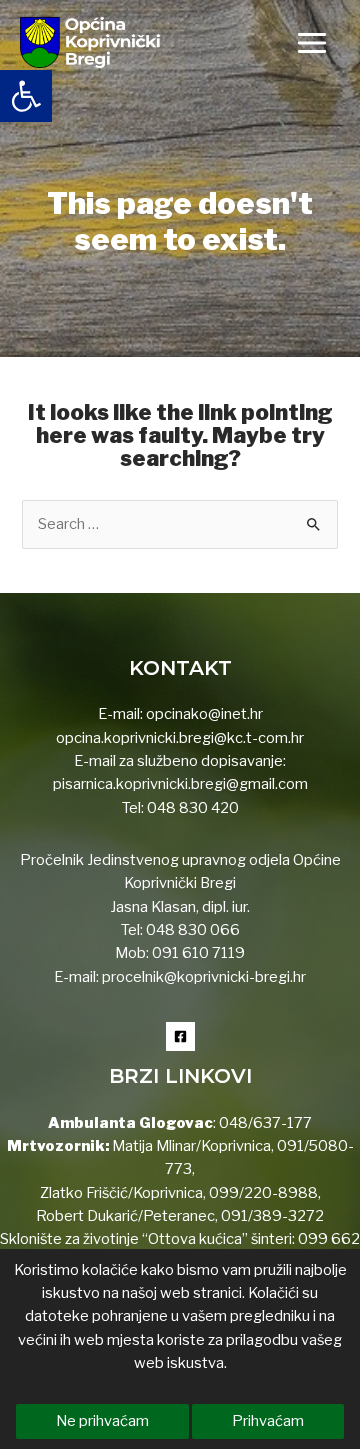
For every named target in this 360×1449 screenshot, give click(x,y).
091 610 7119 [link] (198, 953)
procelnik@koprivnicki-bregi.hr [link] (204, 977)
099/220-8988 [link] (263, 1193)
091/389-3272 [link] (272, 1216)
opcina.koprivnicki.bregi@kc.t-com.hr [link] (180, 738)
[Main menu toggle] (312, 43)
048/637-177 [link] (264, 1123)
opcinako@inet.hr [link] (204, 714)
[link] (26, 96)
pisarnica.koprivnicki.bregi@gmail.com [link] (180, 784)
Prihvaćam (268, 1421)
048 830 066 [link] (191, 930)
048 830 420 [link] (191, 808)
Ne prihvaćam (102, 1421)
